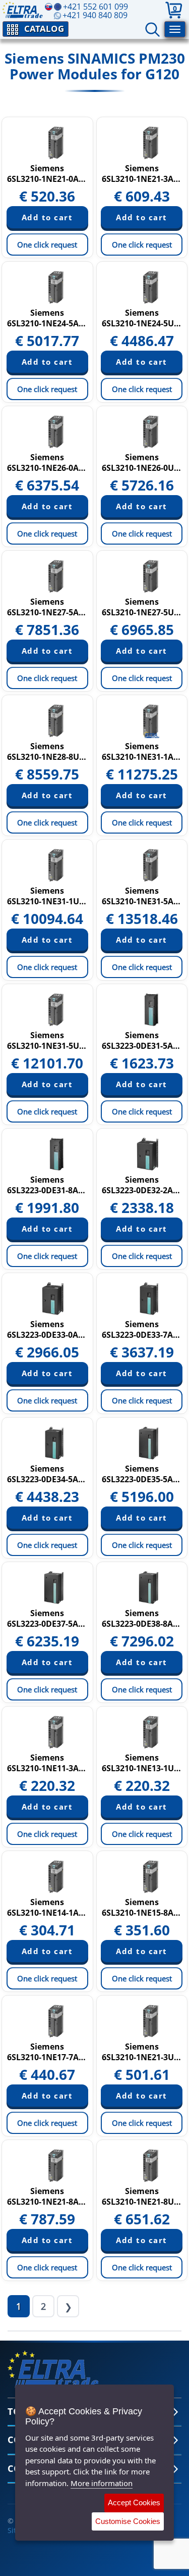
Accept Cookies (134, 2502)
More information (102, 2483)
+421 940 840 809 (95, 15)
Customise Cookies (128, 2521)
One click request (47, 245)
